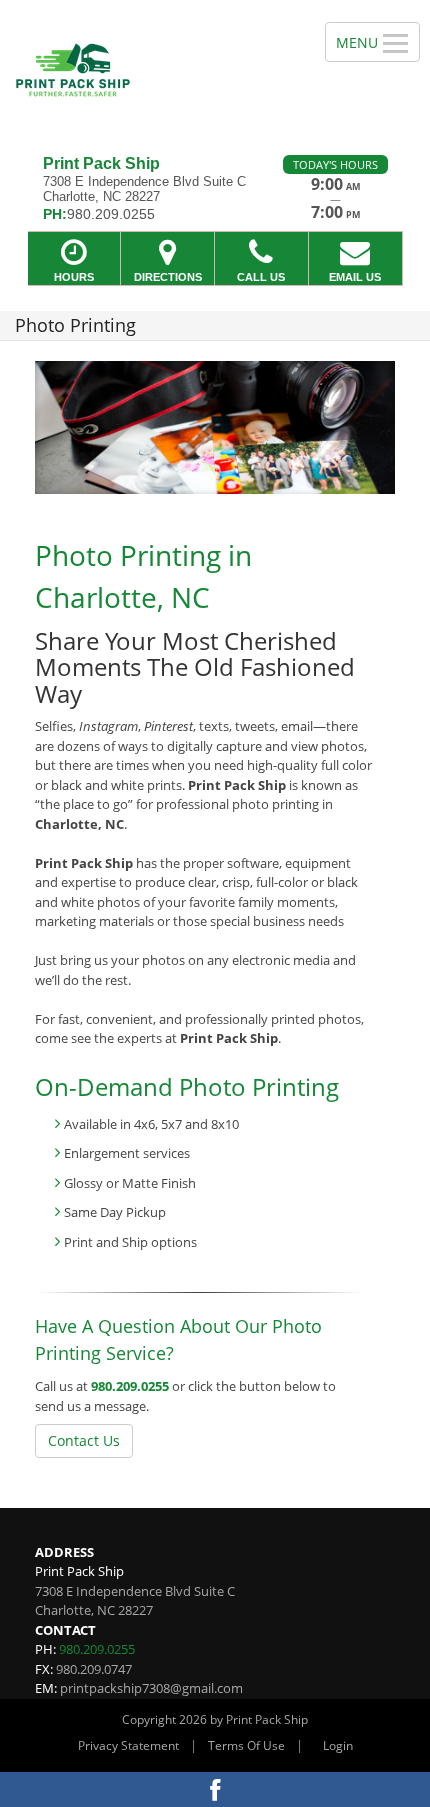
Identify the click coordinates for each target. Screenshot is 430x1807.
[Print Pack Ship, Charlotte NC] (151, 70)
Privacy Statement (128, 1745)
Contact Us (84, 1440)
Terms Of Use (246, 1745)
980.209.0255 (130, 1386)
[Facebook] (215, 1789)
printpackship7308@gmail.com (151, 1688)
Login (338, 1745)
